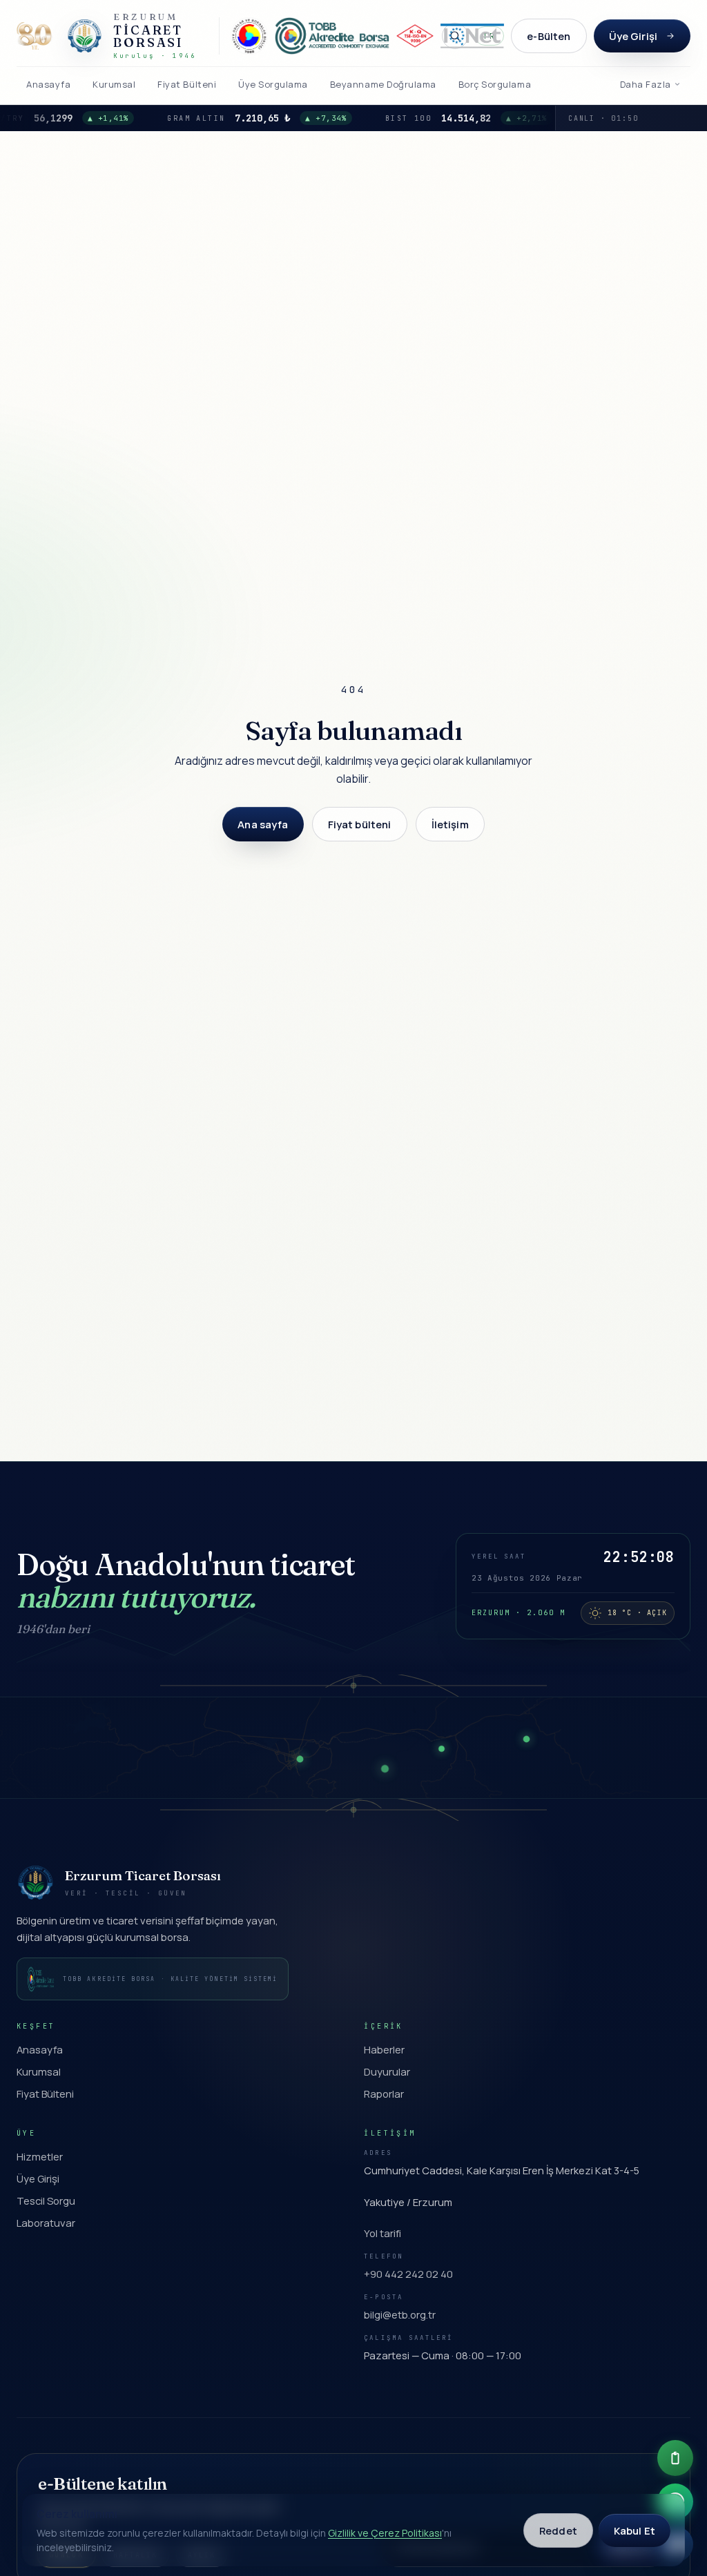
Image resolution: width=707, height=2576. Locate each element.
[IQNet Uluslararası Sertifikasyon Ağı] (472, 36)
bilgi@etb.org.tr (400, 2314)
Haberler (384, 2049)
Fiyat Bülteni (45, 2094)
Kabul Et (635, 2530)
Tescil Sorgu (46, 2201)
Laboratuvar (46, 2223)
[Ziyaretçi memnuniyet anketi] (675, 2458)
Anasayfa (40, 2049)
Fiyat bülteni (360, 824)
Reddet (558, 2530)
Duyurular (387, 2071)
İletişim (450, 824)
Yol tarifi (382, 2233)
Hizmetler (40, 2156)
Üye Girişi (633, 36)
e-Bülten (549, 36)
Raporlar (384, 2094)
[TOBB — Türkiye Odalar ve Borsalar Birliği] (249, 36)
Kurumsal (39, 2071)
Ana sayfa (263, 824)
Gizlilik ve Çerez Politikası (385, 2533)
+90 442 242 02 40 (408, 2274)
